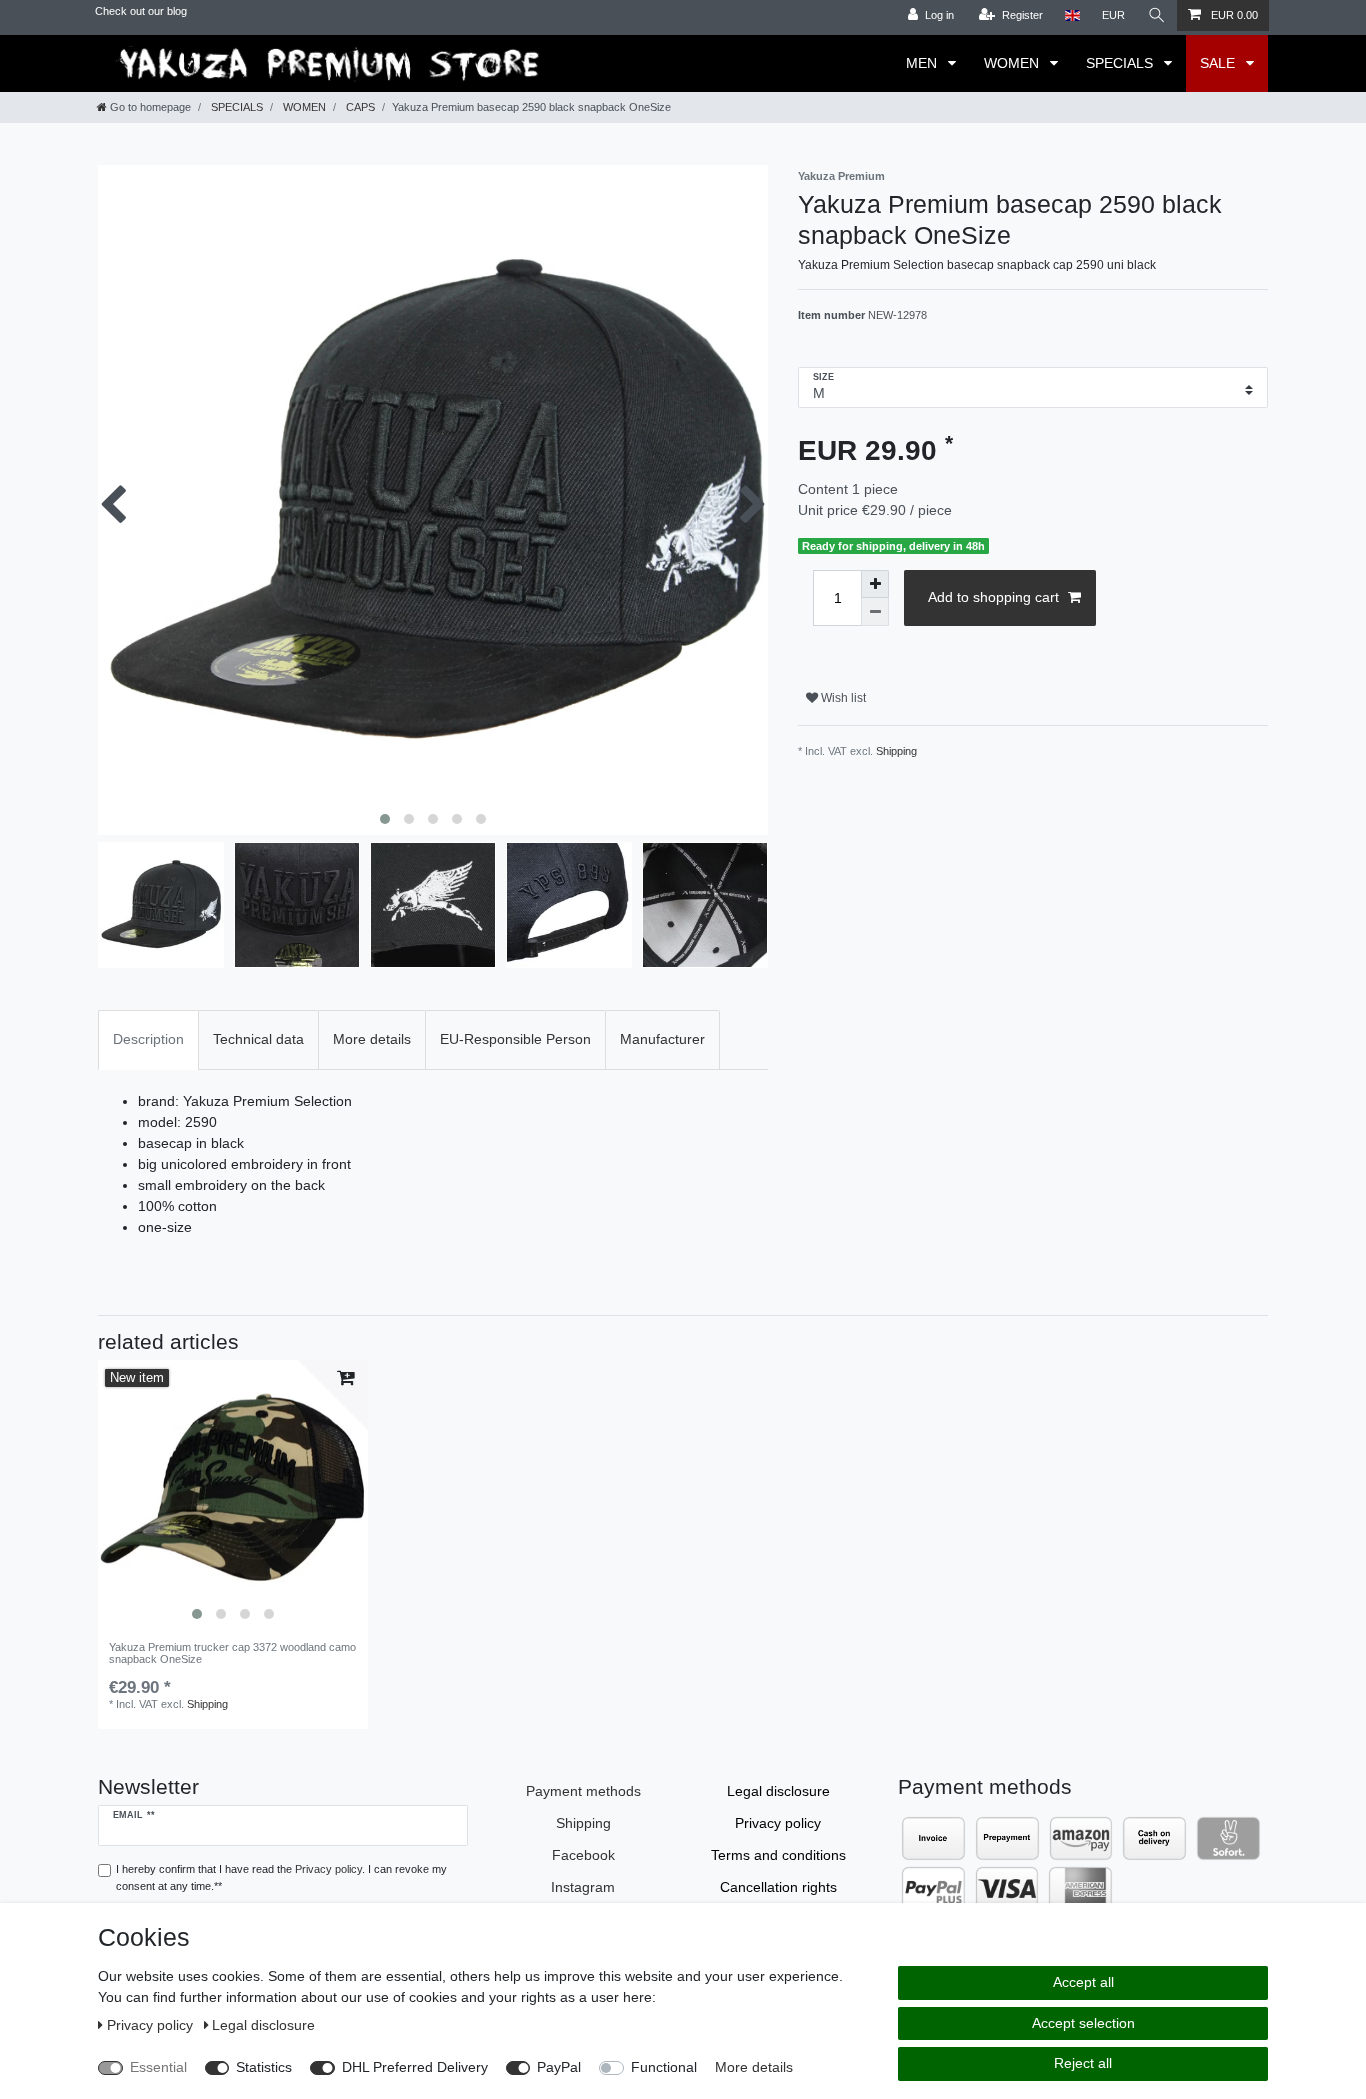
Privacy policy (778, 1823)
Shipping (896, 751)
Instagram (583, 1887)
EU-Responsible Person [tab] (515, 1039)
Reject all (1083, 2063)
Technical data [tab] (258, 1039)
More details (754, 2067)
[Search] (1157, 15)
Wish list (842, 698)
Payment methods (583, 1791)
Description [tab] (148, 1039)
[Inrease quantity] (875, 584)
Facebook (583, 1855)
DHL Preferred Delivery (415, 2067)
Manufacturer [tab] (662, 1039)
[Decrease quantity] (875, 612)
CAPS (359, 107)
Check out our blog (141, 11)
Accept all (1083, 1982)
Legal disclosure (778, 1791)
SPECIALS (1121, 63)
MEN (923, 63)
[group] (233, 1495)
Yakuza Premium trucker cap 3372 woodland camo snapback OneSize (232, 1653)
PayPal (559, 2067)
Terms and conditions (778, 1855)
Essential (158, 2067)
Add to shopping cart (993, 597)
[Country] (1072, 15)
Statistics (264, 2067)
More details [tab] (372, 1039)
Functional (664, 2067)
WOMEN (1013, 63)
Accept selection (1083, 2023)
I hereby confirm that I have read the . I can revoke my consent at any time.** (281, 1877)
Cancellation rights (778, 1887)
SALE (1219, 63)
